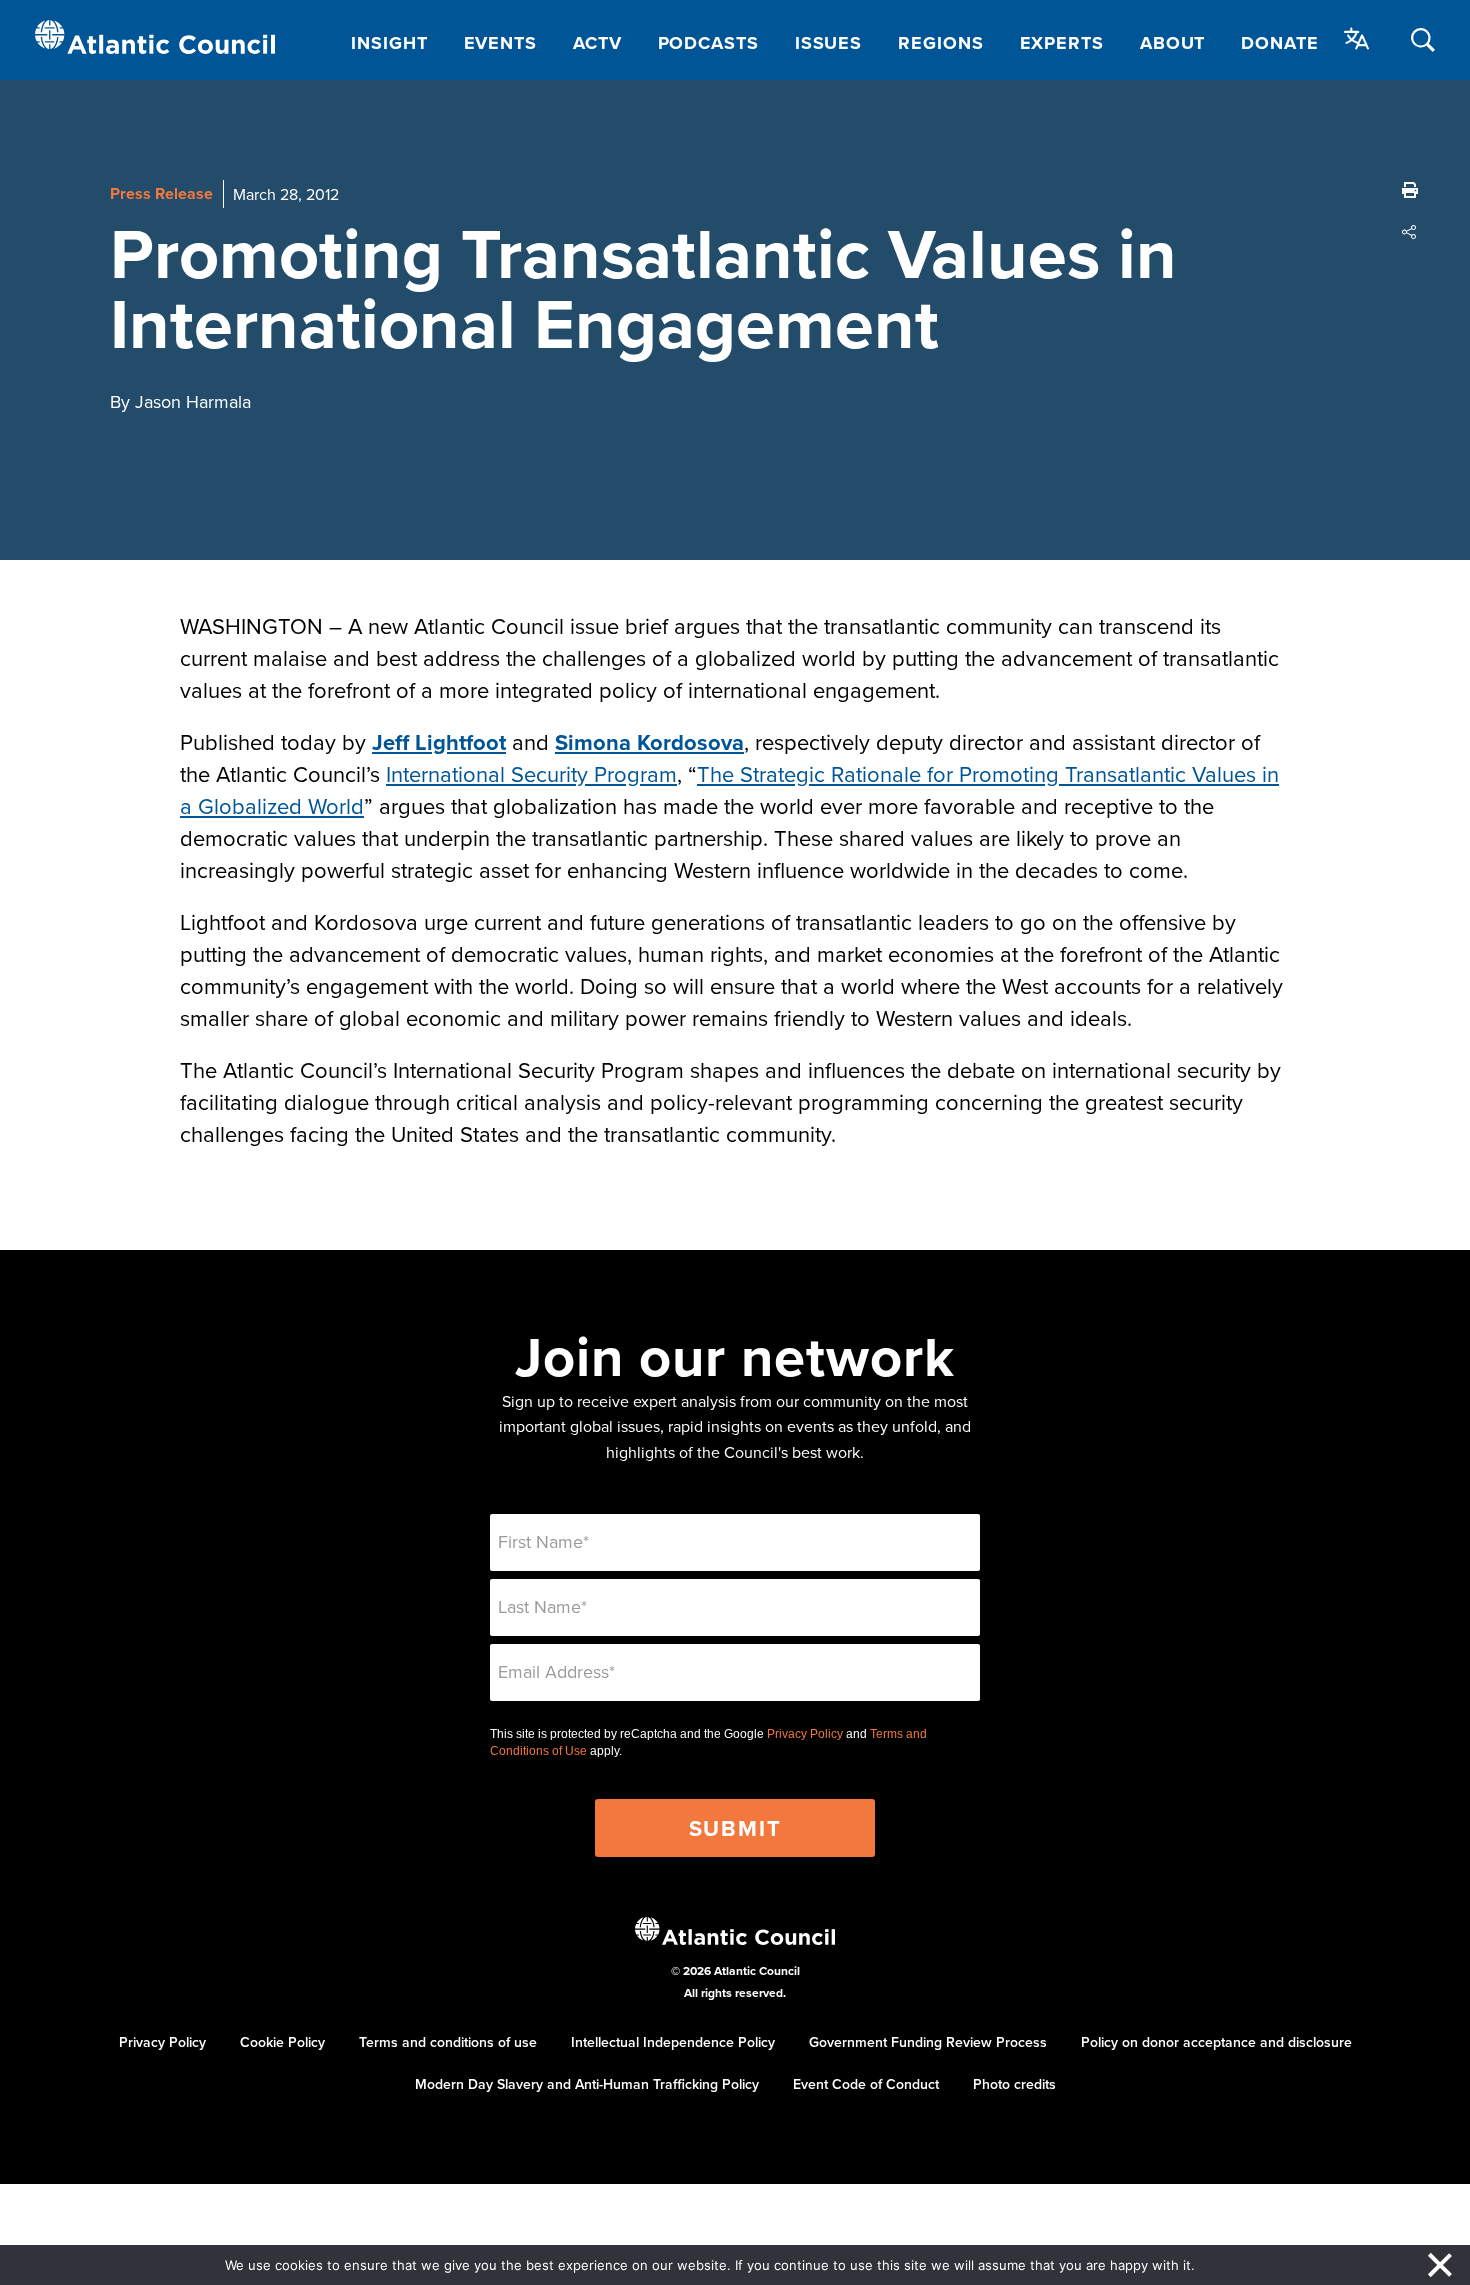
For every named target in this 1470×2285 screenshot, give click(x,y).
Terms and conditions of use (448, 2042)
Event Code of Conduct (866, 2084)
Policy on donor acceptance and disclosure (1216, 2042)
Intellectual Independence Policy (673, 2042)
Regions (940, 43)
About (1173, 43)
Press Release (161, 193)
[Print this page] (1410, 190)
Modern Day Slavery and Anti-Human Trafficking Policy (587, 2084)
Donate (1279, 43)
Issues (828, 43)
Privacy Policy (805, 1734)
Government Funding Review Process (928, 2042)
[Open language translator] (1357, 39)
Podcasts (708, 43)
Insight (389, 43)
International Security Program (531, 773)
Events (500, 43)
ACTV (597, 43)
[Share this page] (1410, 232)
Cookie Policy (282, 2042)
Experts (1062, 43)
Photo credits (1014, 2084)
